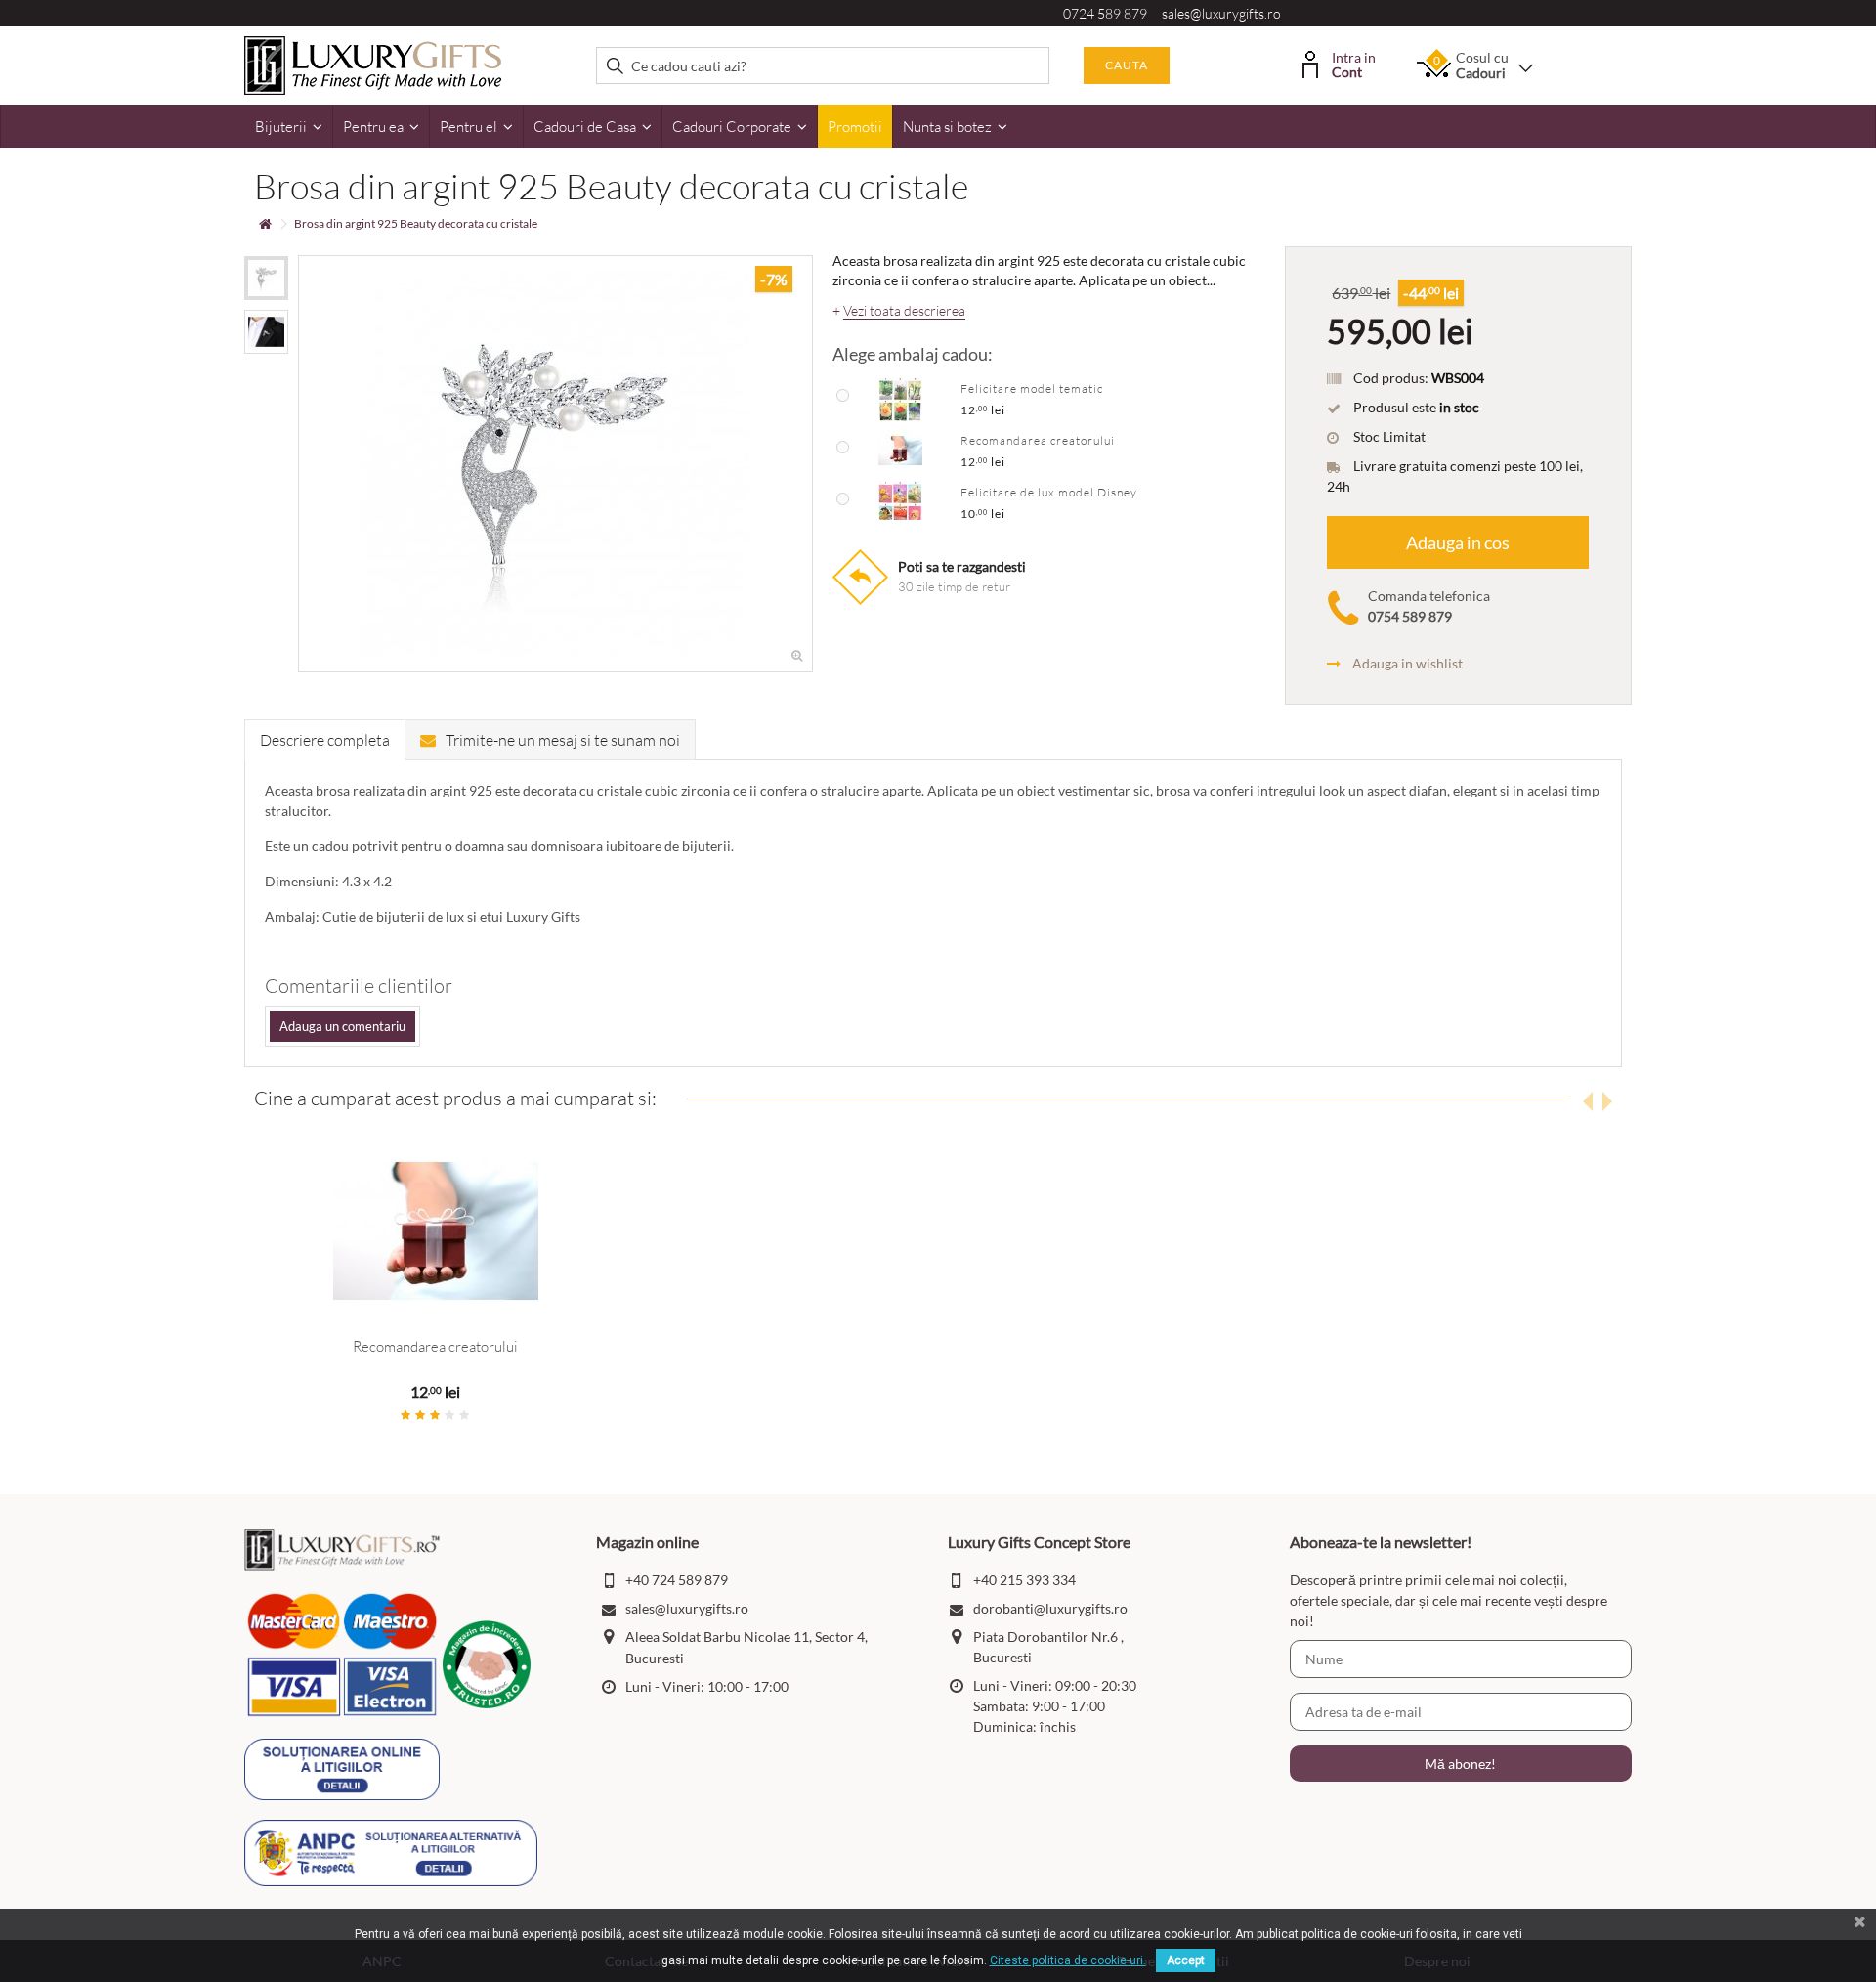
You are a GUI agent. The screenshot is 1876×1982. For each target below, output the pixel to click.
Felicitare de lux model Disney (1049, 492)
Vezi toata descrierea (904, 311)
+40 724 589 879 (677, 1580)
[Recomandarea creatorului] (900, 450)
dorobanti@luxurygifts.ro (1050, 1608)
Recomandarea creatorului (1038, 440)
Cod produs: (1391, 378)
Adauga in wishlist (1407, 663)
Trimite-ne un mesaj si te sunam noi (563, 740)
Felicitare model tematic (1032, 388)
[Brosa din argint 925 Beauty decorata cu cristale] (266, 278)
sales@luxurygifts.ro (1221, 13)
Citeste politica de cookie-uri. (1068, 1960)
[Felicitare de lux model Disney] (900, 501)
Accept (1186, 1960)
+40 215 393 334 (1024, 1580)
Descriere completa (325, 740)
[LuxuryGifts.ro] (373, 64)
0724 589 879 (1105, 13)
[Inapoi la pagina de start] (265, 224)
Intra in (1354, 63)
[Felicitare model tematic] (900, 398)
